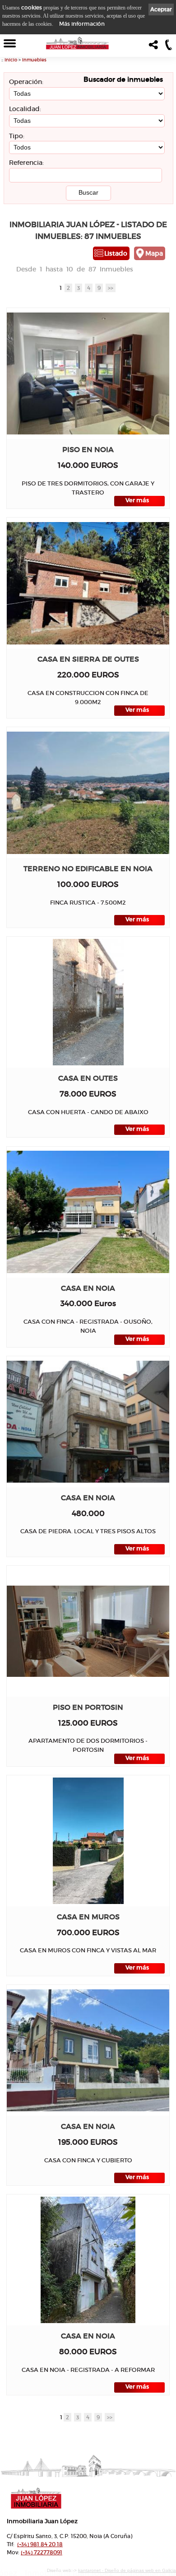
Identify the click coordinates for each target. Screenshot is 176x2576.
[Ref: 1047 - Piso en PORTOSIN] (88, 1631)
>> (111, 288)
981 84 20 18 (40, 2544)
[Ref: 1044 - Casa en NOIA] (88, 2050)
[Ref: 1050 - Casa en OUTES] (88, 1002)
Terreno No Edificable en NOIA (88, 869)
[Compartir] (155, 47)
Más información (82, 24)
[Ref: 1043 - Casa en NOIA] (88, 2260)
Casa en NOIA (88, 1288)
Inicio (11, 60)
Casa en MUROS (88, 1917)
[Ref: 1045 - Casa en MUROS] (88, 1841)
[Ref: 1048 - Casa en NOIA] (88, 1422)
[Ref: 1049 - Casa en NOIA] (88, 1212)
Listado (116, 253)
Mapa (154, 253)
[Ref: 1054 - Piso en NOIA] (88, 373)
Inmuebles (34, 60)
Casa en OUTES (88, 1078)
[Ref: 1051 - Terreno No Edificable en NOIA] (88, 793)
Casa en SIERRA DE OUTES (88, 659)
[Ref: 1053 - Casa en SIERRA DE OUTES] (88, 583)
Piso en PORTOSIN (88, 1707)
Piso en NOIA (88, 450)
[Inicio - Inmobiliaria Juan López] (77, 43)
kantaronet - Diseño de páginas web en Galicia (127, 2570)
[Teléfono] (169, 47)
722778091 (42, 2552)
